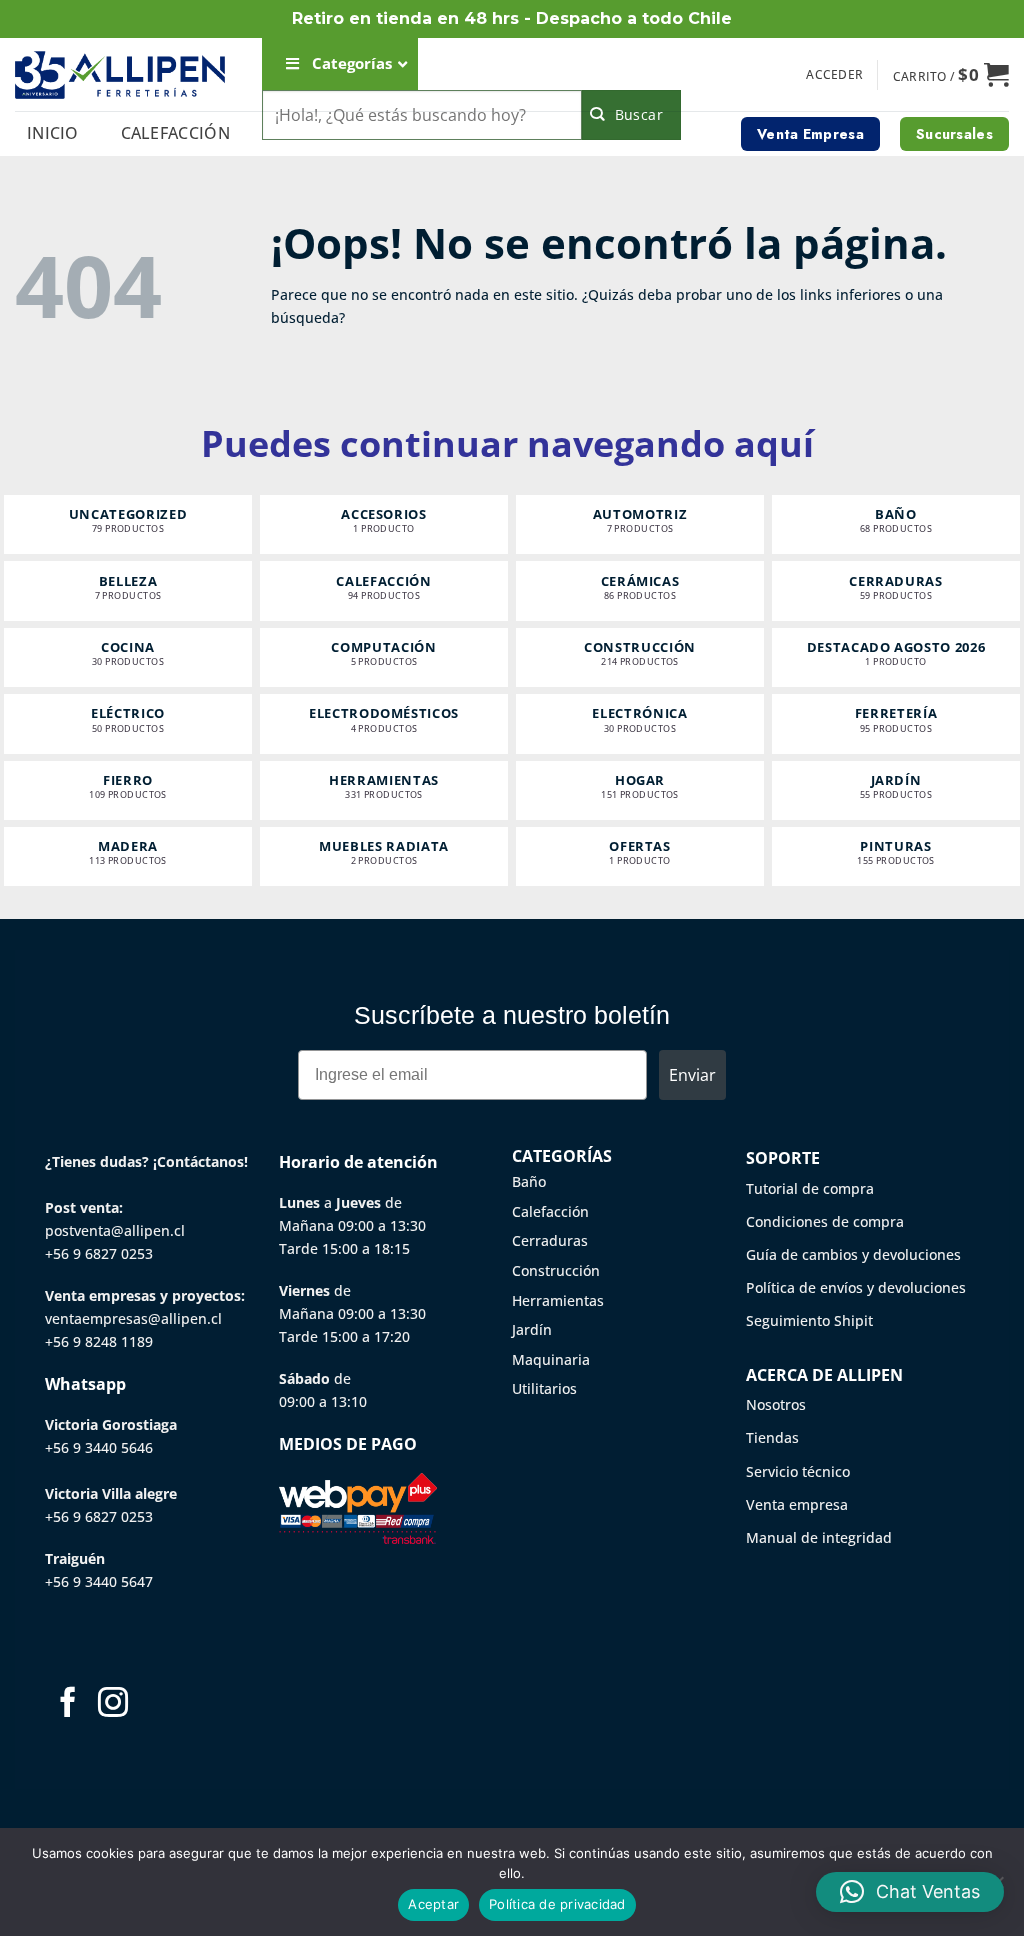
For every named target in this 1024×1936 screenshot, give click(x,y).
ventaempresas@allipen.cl (133, 1318)
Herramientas (558, 1300)
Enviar (692, 1075)
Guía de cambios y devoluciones (853, 1254)
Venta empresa (797, 1504)
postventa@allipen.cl (115, 1230)
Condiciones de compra (825, 1221)
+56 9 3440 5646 (99, 1447)
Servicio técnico (798, 1471)
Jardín (532, 1329)
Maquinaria (551, 1359)
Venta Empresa (810, 134)
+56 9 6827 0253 (99, 1253)
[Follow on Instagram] (113, 1704)
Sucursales (954, 134)
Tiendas (772, 1437)
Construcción (556, 1270)
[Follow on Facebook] (68, 1704)
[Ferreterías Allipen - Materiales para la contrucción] (120, 74)
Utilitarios (544, 1388)
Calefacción (176, 133)
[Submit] (631, 115)
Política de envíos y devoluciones (856, 1287)
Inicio (53, 133)
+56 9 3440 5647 (99, 1581)
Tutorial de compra (810, 1188)
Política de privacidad (557, 1904)
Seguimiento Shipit (809, 1320)
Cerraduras (550, 1240)
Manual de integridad (819, 1537)
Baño (529, 1181)
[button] (834, 75)
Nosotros (776, 1404)
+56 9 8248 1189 (99, 1341)
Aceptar (433, 1904)
